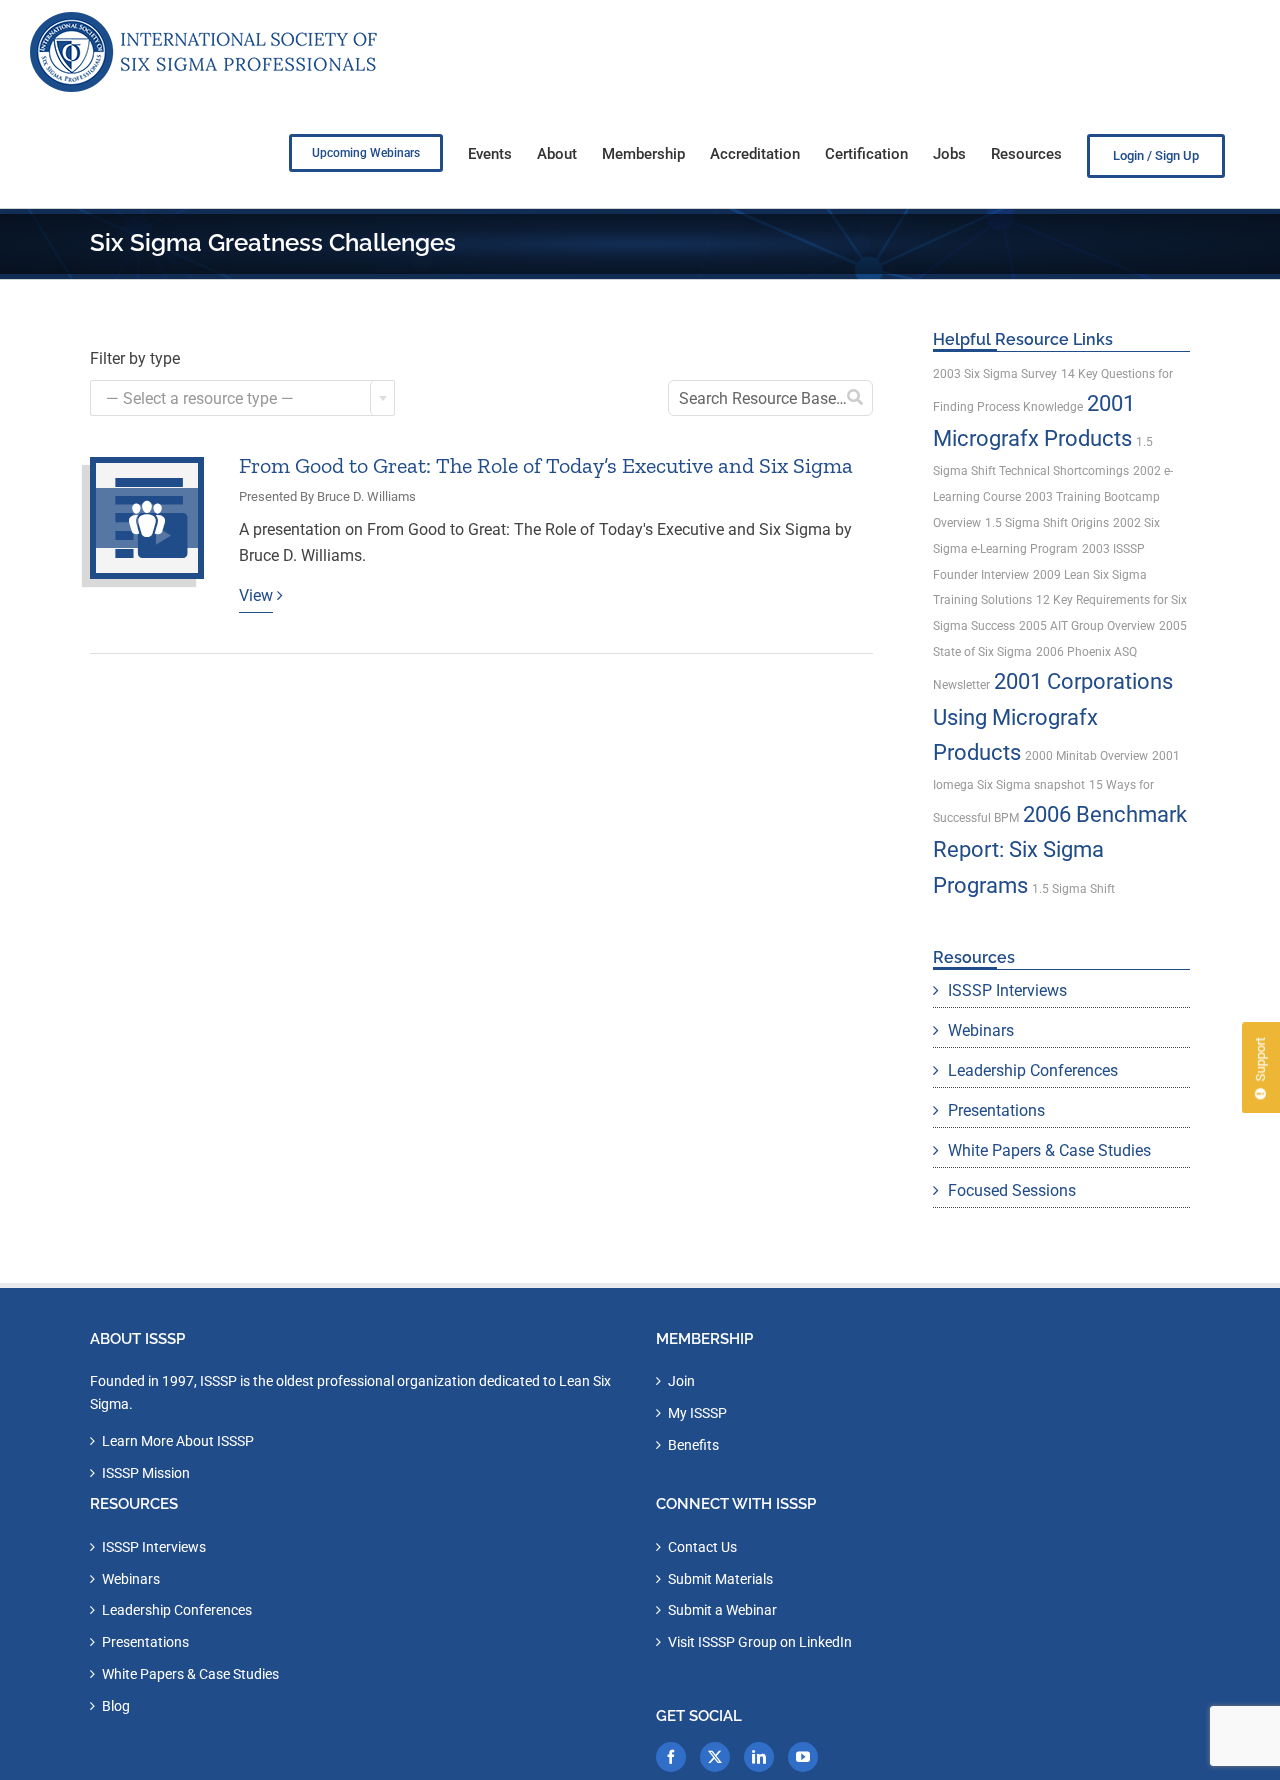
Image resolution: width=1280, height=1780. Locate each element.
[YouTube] (803, 1757)
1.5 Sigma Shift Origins (1047, 523)
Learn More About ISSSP (178, 1441)
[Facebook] (671, 1757)
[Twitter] (715, 1757)
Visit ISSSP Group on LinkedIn (760, 1642)
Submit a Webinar (722, 1610)
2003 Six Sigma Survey (995, 374)
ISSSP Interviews (1007, 990)
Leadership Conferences (1033, 1070)
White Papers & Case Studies (1049, 1150)
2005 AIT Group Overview (1087, 626)
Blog (116, 1706)
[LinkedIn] (759, 1757)
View (256, 595)
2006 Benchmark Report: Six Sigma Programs (1060, 850)
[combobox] (242, 398)
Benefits (693, 1445)
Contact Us (702, 1547)
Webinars (981, 1030)
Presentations (996, 1110)
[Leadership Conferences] (147, 518)
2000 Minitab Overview (1086, 756)
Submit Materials (720, 1579)
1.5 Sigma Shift (1073, 889)
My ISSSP (697, 1413)
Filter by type (135, 358)
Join (681, 1381)
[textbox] (242, 399)
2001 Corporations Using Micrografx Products (1053, 717)
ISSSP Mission (146, 1473)
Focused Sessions (1012, 1190)
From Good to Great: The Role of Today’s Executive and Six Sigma (546, 465)
